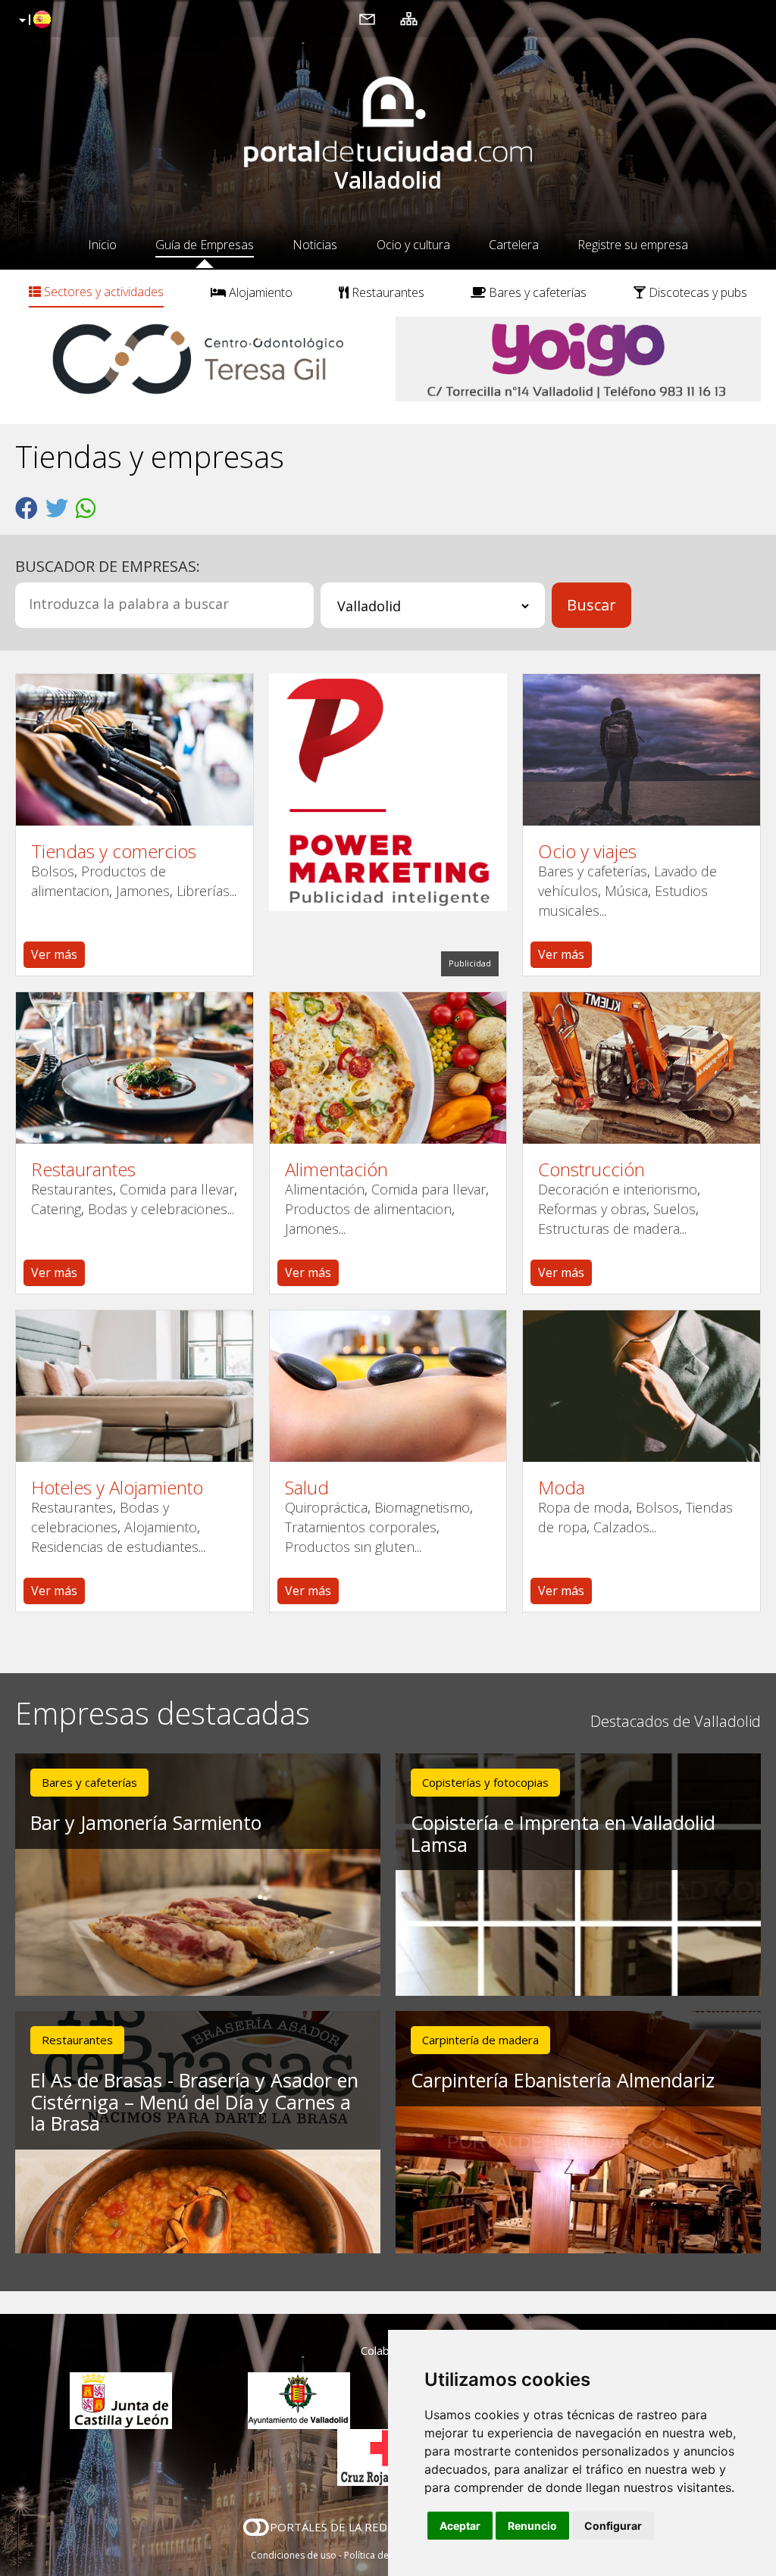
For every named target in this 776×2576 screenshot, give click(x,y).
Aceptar (460, 2526)
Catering (56, 1209)
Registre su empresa (633, 245)
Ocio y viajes (587, 851)
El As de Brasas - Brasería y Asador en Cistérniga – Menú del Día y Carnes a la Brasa (194, 2102)
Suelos (674, 1209)
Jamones (143, 891)
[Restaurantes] (135, 1068)
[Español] (33, 20)
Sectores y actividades (102, 292)
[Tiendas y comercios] (135, 750)
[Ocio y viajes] (641, 750)
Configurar (613, 2526)
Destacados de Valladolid (676, 1721)
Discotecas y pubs (696, 292)
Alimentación (336, 1169)
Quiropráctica (326, 1507)
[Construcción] (641, 1068)
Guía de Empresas (205, 245)
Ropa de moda (584, 1507)
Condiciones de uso (294, 2555)
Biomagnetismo (422, 1507)
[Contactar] (367, 18)
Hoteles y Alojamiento (117, 1488)
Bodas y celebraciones (158, 1209)
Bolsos (53, 871)
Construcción (591, 1169)
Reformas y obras (592, 1209)
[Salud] (388, 1386)
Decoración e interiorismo (618, 1189)
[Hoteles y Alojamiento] (135, 1386)
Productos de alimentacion (368, 1209)
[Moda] (641, 1386)
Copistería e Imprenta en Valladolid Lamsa (563, 1833)
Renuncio (532, 2526)
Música (626, 891)
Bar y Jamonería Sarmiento (146, 1822)
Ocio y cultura (413, 245)
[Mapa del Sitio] (409, 18)
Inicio (102, 245)
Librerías (203, 891)
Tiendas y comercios (114, 851)
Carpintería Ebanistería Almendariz (563, 2080)
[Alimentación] (388, 1068)
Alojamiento (259, 292)
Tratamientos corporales (361, 1527)
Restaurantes (386, 292)
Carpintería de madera (480, 2040)
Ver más (54, 954)
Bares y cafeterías (536, 292)
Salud (307, 1488)
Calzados (621, 1527)
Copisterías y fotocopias (485, 1782)
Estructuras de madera (609, 1229)
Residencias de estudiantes (115, 1547)
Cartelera (514, 245)
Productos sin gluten (350, 1547)
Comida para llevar (177, 1189)
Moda (562, 1488)
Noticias (315, 245)
